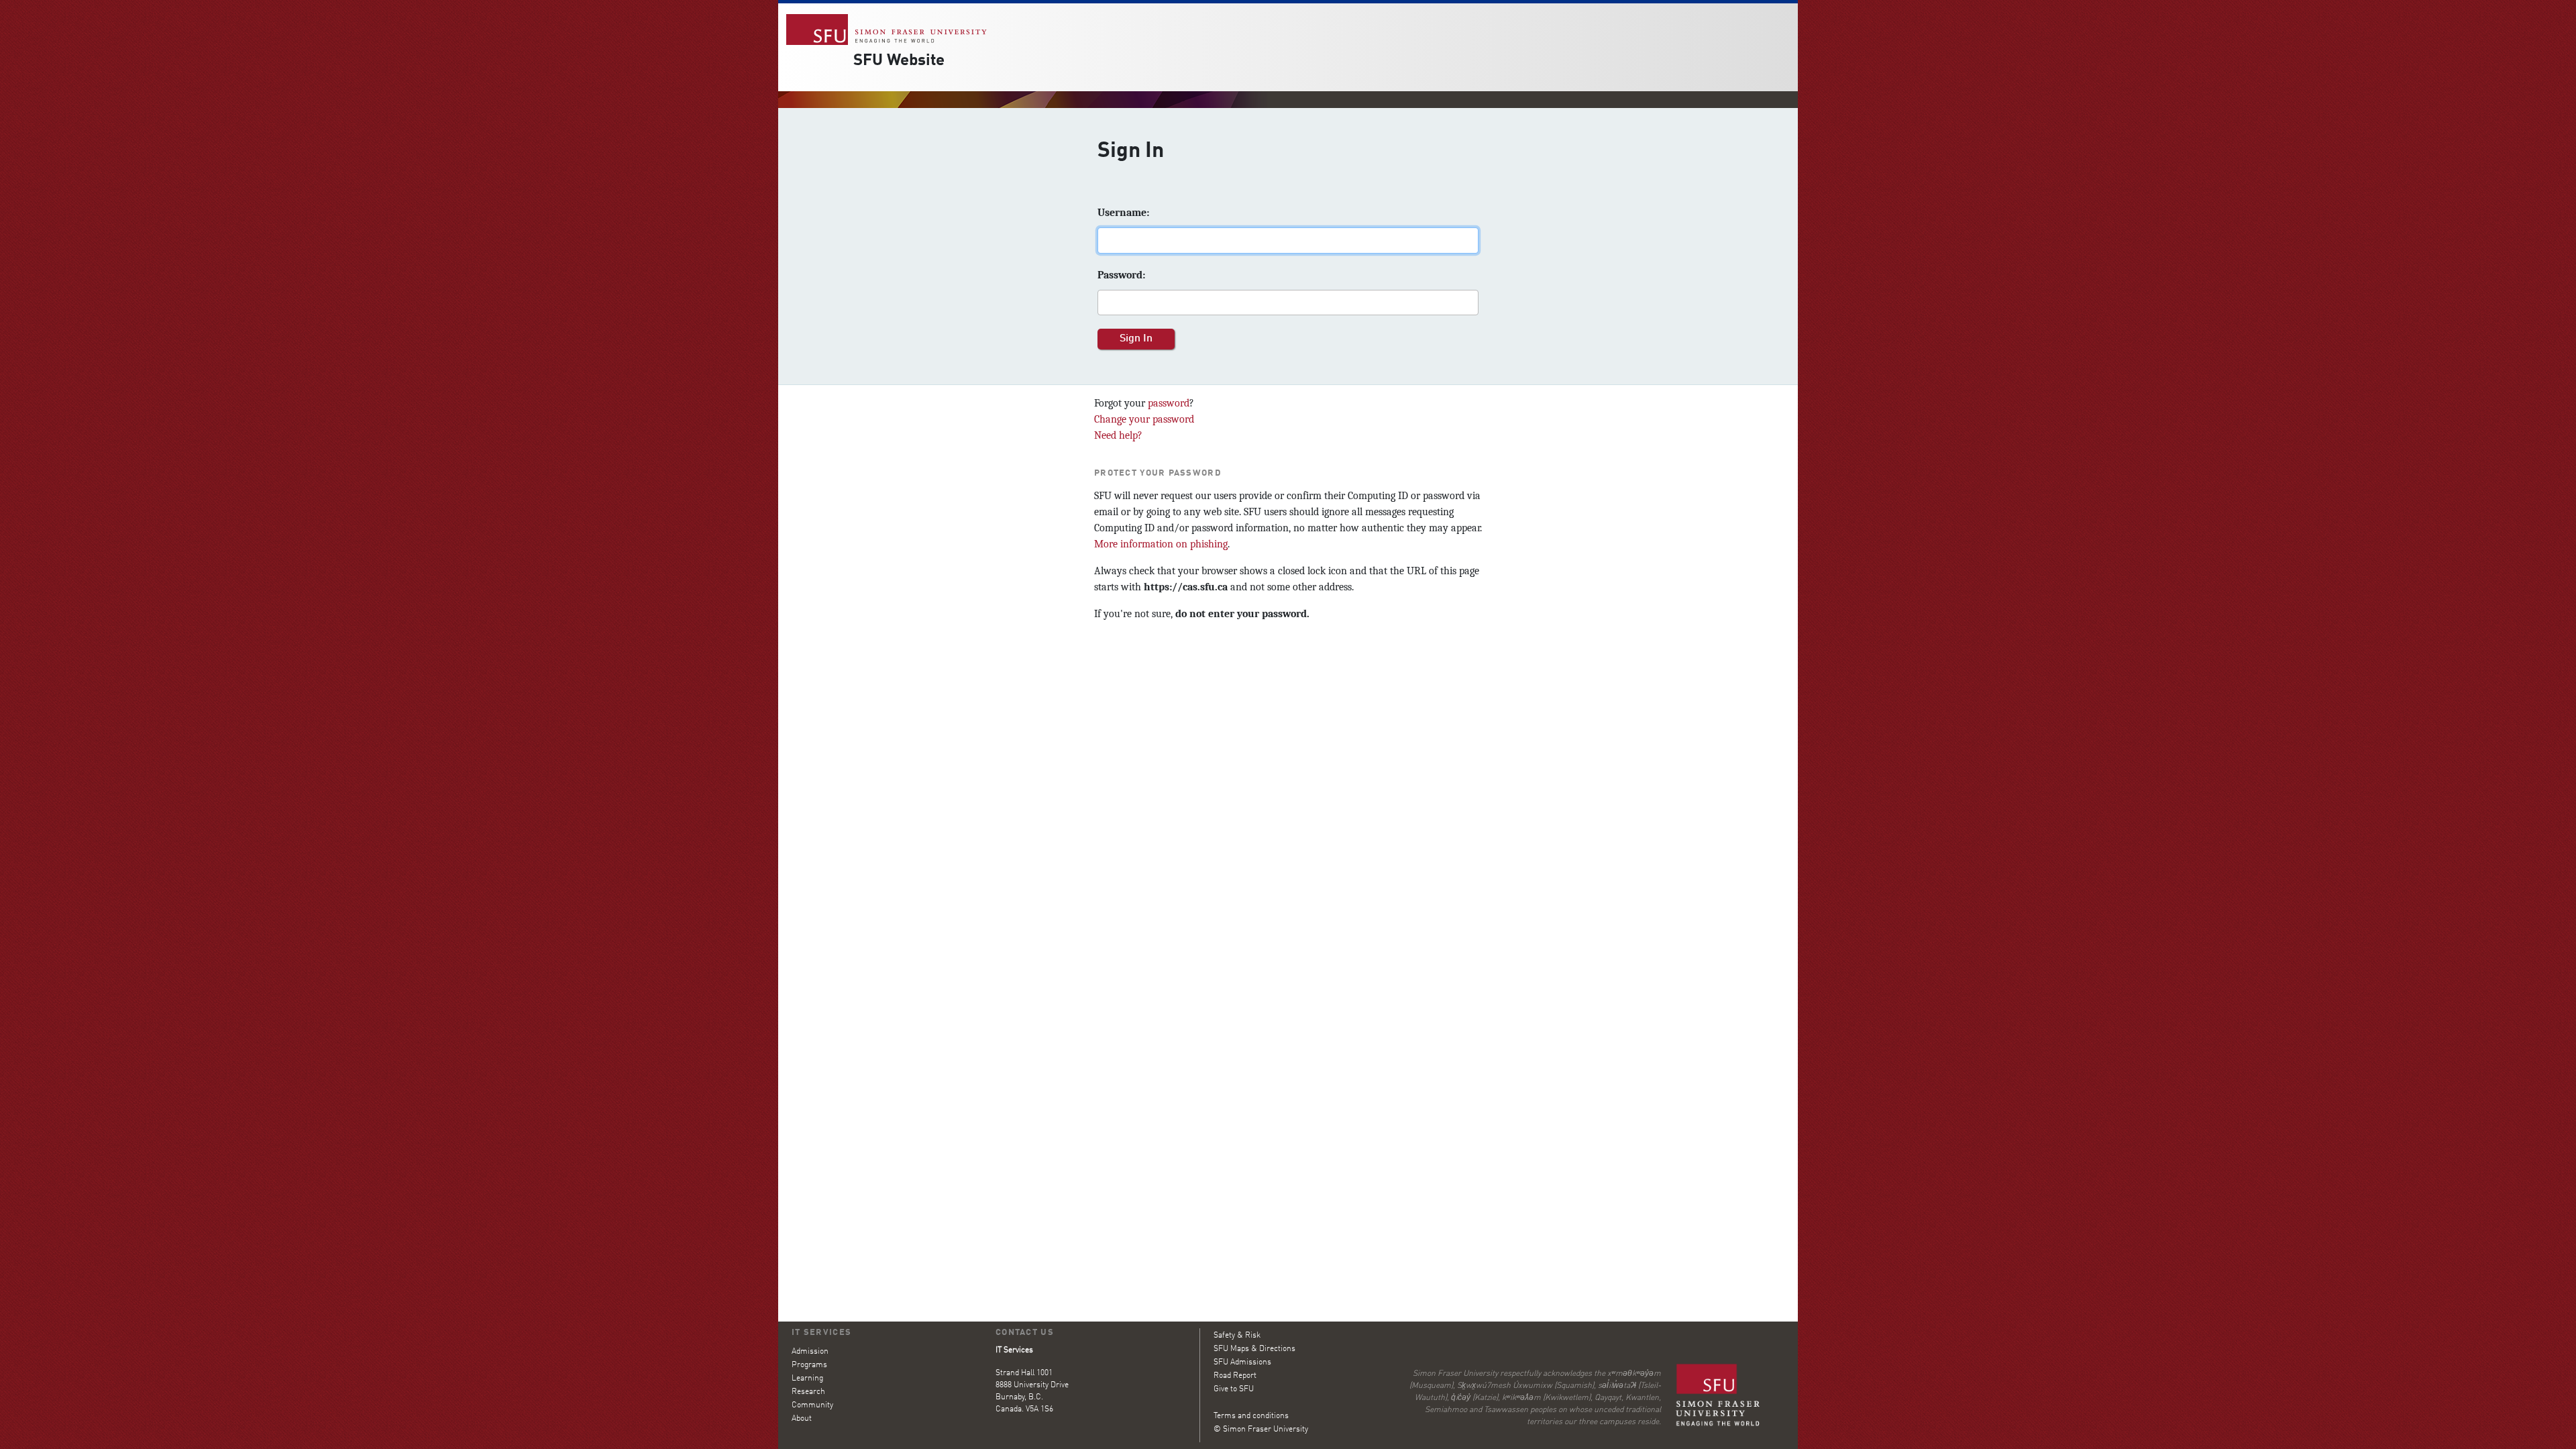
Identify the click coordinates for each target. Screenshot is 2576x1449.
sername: (1123, 213)
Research (808, 1392)
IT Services (821, 1333)
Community (812, 1405)
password (1169, 403)
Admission (810, 1352)
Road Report (1235, 1376)
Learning (807, 1379)
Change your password (1144, 419)
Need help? (1118, 435)
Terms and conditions (1251, 1416)
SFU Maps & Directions (1254, 1349)
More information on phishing (1161, 544)
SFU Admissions (1242, 1362)
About (802, 1419)
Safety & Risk (1237, 1336)
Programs (809, 1365)
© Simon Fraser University (1261, 1430)
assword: (1121, 275)
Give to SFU (1234, 1389)
